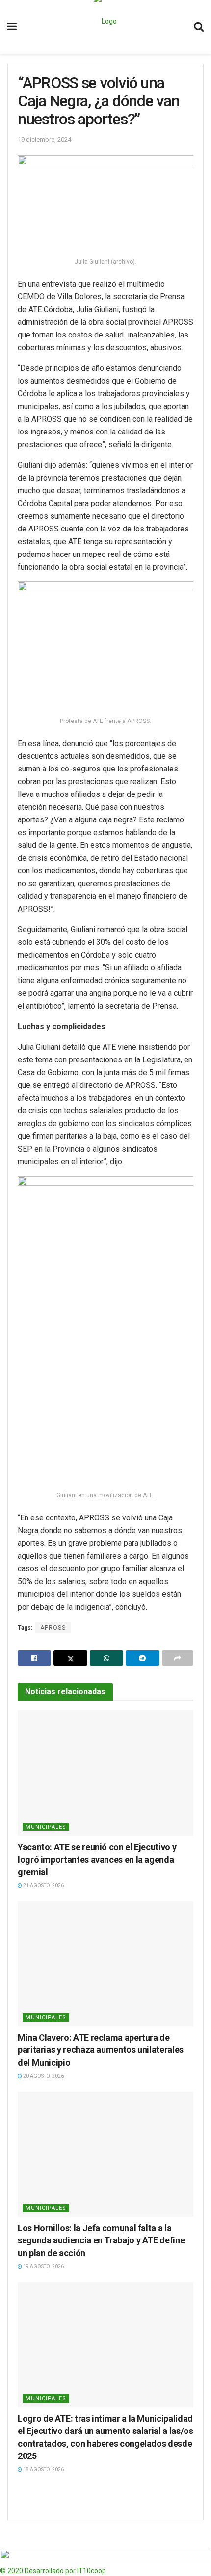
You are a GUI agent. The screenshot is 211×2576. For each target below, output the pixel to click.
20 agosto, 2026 (43, 2076)
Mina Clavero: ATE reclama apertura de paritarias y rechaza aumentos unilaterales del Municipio (101, 2050)
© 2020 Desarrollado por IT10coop (53, 2571)
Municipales (46, 1827)
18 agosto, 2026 (43, 2469)
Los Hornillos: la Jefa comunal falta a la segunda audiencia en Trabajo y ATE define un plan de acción (101, 2240)
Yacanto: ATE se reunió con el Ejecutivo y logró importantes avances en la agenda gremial (97, 1859)
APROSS (53, 1628)
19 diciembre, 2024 (44, 139)
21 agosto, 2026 (43, 1886)
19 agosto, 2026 (43, 2267)
